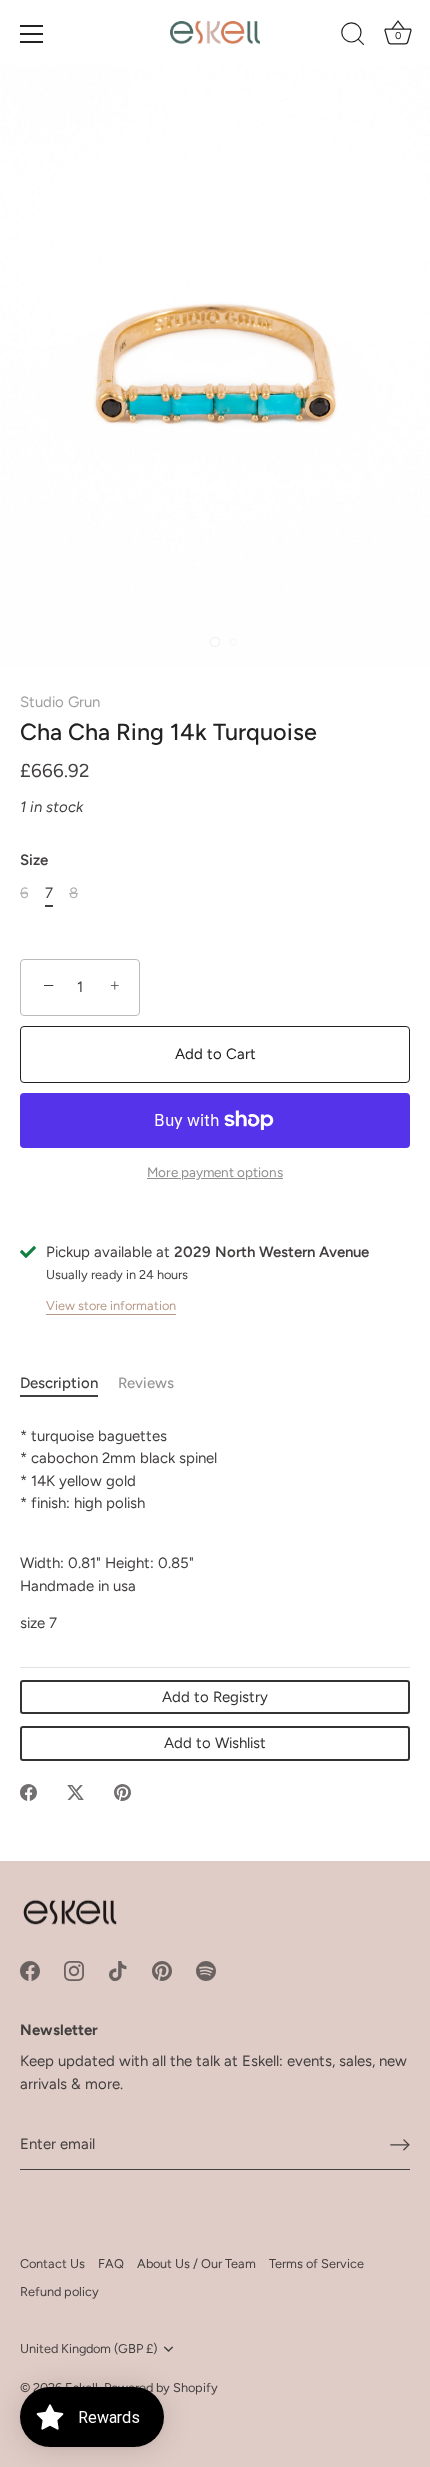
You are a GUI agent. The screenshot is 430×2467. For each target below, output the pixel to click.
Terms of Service (316, 2263)
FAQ (111, 2263)
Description (59, 1383)
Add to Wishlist (215, 1743)
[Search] (353, 37)
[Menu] (32, 34)
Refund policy (59, 2291)
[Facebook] (30, 1970)
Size (34, 860)
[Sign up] (400, 2145)
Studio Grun (60, 702)
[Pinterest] (162, 1970)
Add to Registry (215, 1697)
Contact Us (52, 2263)
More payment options (215, 1172)
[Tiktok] (118, 1970)
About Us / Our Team (196, 2263)
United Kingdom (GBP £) (88, 2348)
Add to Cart (215, 1054)
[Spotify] (206, 1970)
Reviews (146, 1383)
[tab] (69, 1383)
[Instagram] (74, 1970)
